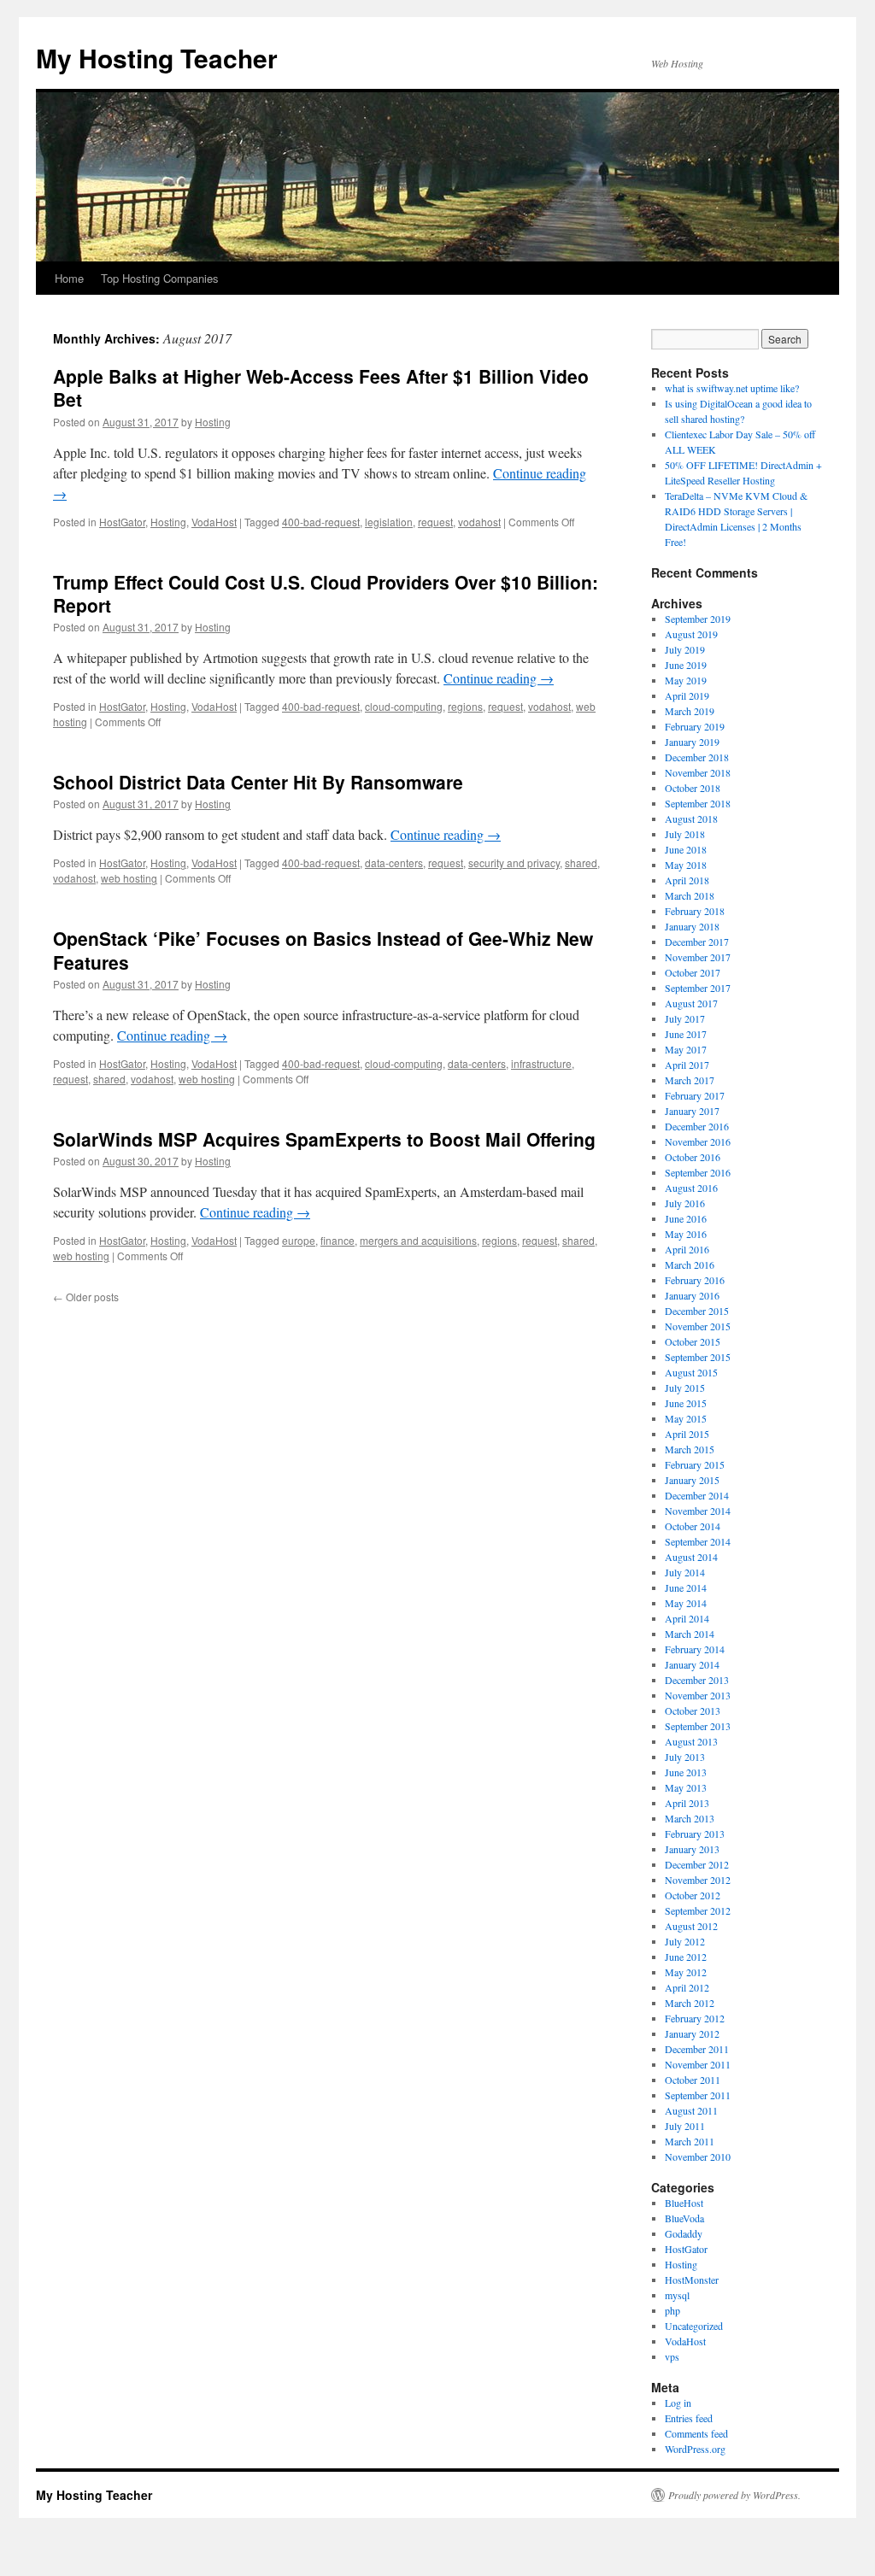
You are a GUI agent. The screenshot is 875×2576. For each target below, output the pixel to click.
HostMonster (692, 2280)
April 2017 (687, 1065)
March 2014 (690, 1634)
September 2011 (698, 2095)
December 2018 (697, 757)
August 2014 (691, 1557)
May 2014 (686, 1603)
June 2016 (686, 1218)
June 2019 (686, 665)
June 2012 (686, 1957)
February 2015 (695, 1464)
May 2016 (686, 1234)
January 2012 (692, 2033)
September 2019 (698, 619)
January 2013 (692, 1849)
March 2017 (690, 1080)
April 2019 (687, 695)
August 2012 (691, 1926)
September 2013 (698, 1726)
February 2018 (695, 911)
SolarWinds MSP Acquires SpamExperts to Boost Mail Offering (324, 1139)
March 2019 (690, 711)
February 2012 (695, 2018)
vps (672, 2356)
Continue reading (499, 678)
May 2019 (686, 680)
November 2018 (698, 772)
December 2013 (697, 1680)
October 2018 (693, 788)
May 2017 (686, 1049)
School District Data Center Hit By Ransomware (258, 782)
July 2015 (685, 1388)
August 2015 (691, 1372)
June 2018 (686, 849)
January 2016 (692, 1295)
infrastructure (541, 1063)
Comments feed (696, 2433)
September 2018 (698, 803)
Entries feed (689, 2418)
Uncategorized (694, 2326)
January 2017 (692, 1111)
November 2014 (698, 1511)
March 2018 (690, 895)
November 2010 (698, 2156)
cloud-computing (404, 706)
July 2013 (685, 1757)
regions (465, 706)
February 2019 (695, 726)
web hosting (129, 878)
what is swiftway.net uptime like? (732, 388)
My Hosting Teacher (157, 58)
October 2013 (693, 1710)
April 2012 (687, 1987)
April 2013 (687, 1803)
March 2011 (690, 2141)
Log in (678, 2403)
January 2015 (692, 1480)
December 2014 (697, 1495)
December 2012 (697, 1864)
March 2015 (690, 1449)
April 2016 (687, 1249)
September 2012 (698, 1910)
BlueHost (684, 2203)
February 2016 (695, 1280)
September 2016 (698, 1172)
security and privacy (514, 863)
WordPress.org (695, 2449)
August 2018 (691, 819)
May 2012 (686, 1972)
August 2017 (691, 1003)
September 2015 (698, 1357)
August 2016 (691, 1188)
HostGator (122, 522)
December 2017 (697, 942)
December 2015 (697, 1311)
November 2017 (698, 957)
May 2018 (686, 865)
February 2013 (695, 1834)
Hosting (213, 422)
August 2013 (691, 1741)
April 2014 (687, 1618)
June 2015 (686, 1403)
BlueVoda (684, 2218)
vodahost (479, 522)
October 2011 (693, 2080)
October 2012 (693, 1895)
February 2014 (695, 1649)
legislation (389, 522)
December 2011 (697, 2049)
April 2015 (687, 1434)
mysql (677, 2295)
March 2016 (690, 1265)
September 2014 (698, 1541)
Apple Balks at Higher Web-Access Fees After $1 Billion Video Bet (321, 387)
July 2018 (685, 834)
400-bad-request (321, 522)
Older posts (86, 1297)
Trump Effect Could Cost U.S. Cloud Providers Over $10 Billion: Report (326, 593)
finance (338, 1240)
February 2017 (695, 1095)
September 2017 (698, 988)
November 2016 (698, 1141)
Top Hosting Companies (160, 278)
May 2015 (686, 1418)
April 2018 (687, 880)
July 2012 (685, 1941)
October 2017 (693, 972)
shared (581, 863)
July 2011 (685, 2126)
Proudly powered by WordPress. (734, 2495)
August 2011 (691, 2110)
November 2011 (698, 2064)
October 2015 (693, 1341)
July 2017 (685, 1018)
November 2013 (698, 1695)
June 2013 (686, 1772)
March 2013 (690, 1818)
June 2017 (686, 1034)
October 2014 (693, 1526)
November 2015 (698, 1326)
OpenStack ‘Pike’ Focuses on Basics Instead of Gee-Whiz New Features (323, 950)
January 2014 (692, 1664)
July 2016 (685, 1203)
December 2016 (697, 1126)
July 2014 (685, 1572)
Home (69, 278)
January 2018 (692, 926)
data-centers (394, 863)
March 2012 (690, 2003)
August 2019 (691, 634)
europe (299, 1240)
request (435, 522)
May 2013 (686, 1787)
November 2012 (698, 1880)
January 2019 (692, 742)
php (672, 2310)
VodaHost (214, 522)
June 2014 (686, 1587)
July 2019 (685, 649)
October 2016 (693, 1157)
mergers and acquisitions (418, 1240)
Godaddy (684, 2233)
